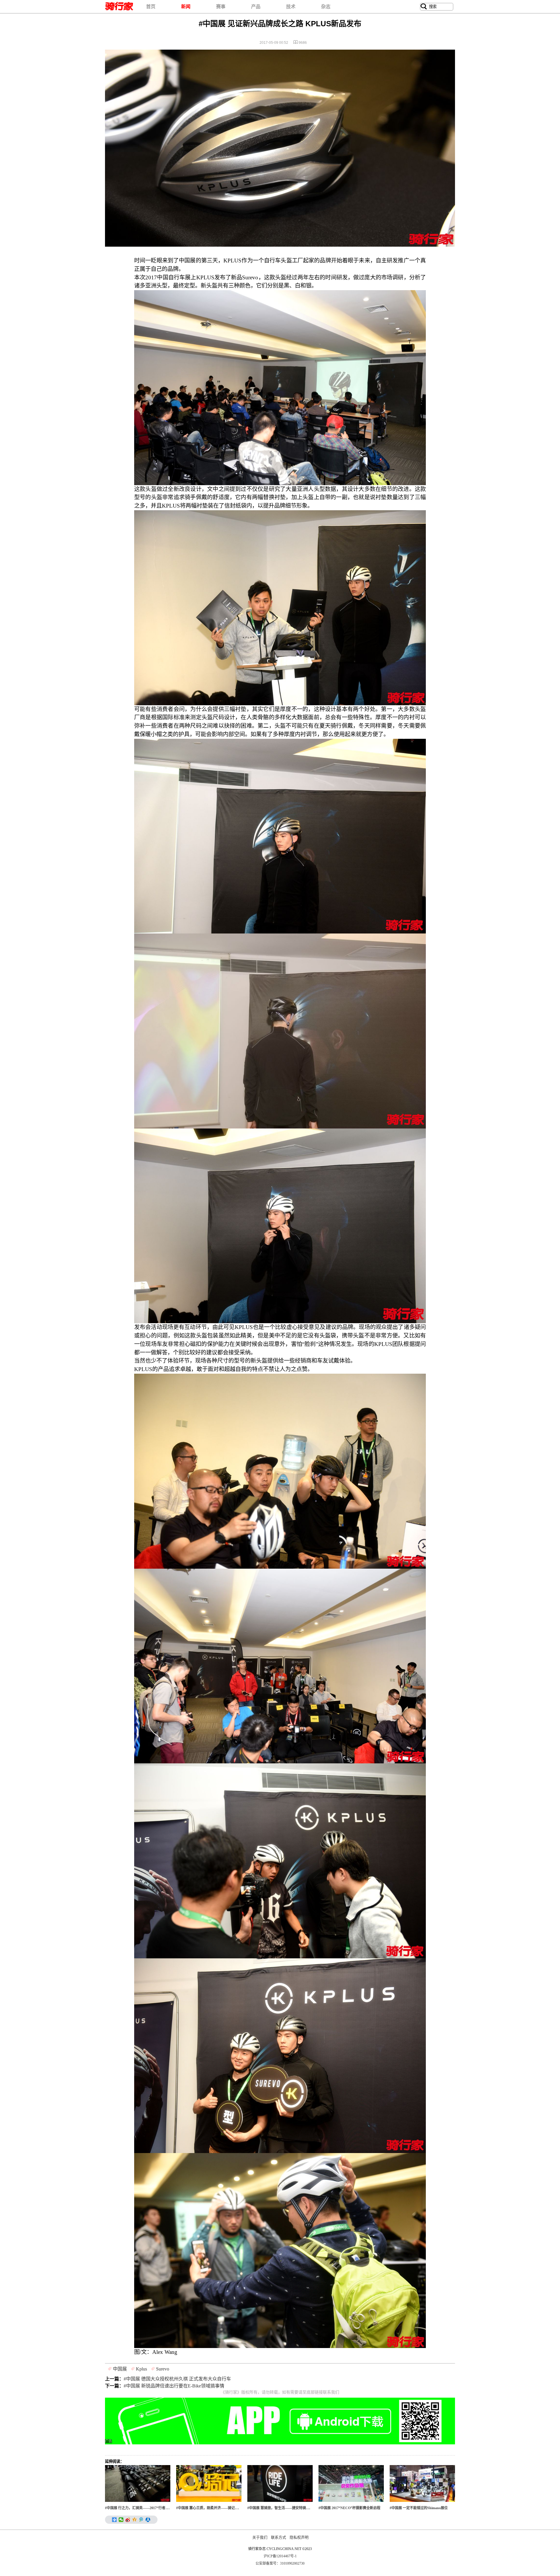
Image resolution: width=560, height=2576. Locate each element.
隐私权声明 (299, 2537)
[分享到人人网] (148, 2520)
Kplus (141, 2369)
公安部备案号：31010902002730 (280, 2563)
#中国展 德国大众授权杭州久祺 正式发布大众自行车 (177, 2379)
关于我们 (260, 2537)
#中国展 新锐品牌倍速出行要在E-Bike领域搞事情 (174, 2386)
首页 (151, 7)
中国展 (120, 2369)
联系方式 (279, 2537)
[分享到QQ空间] (135, 2520)
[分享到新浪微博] (128, 2520)
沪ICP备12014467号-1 (280, 2556)
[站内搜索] (424, 7)
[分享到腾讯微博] (141, 2520)
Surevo (163, 2369)
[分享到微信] (121, 2520)
